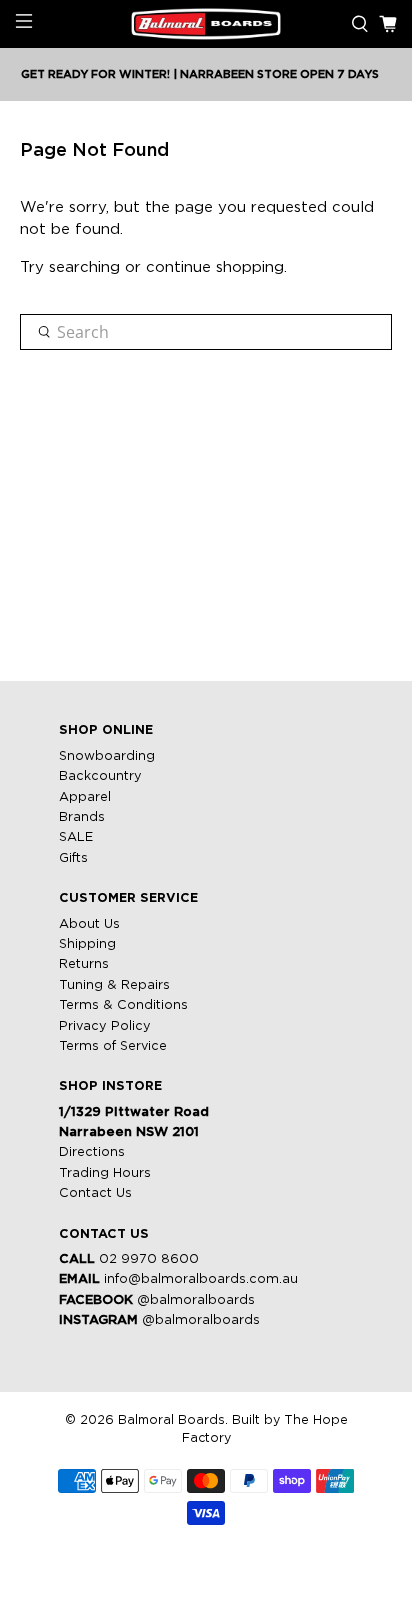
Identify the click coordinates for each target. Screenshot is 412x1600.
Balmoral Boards (171, 1420)
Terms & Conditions (123, 1005)
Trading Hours (105, 1173)
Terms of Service (113, 1046)
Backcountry (100, 776)
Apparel (85, 797)
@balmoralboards (196, 1300)
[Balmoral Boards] (206, 24)
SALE (76, 837)
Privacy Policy (105, 1026)
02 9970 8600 (149, 1259)
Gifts (73, 858)
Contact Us (95, 1193)
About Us (89, 924)
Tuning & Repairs (114, 985)
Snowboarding (107, 756)
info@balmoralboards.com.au (201, 1279)
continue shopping (215, 267)
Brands (82, 817)
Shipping (87, 944)
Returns (84, 964)
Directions (92, 1152)
